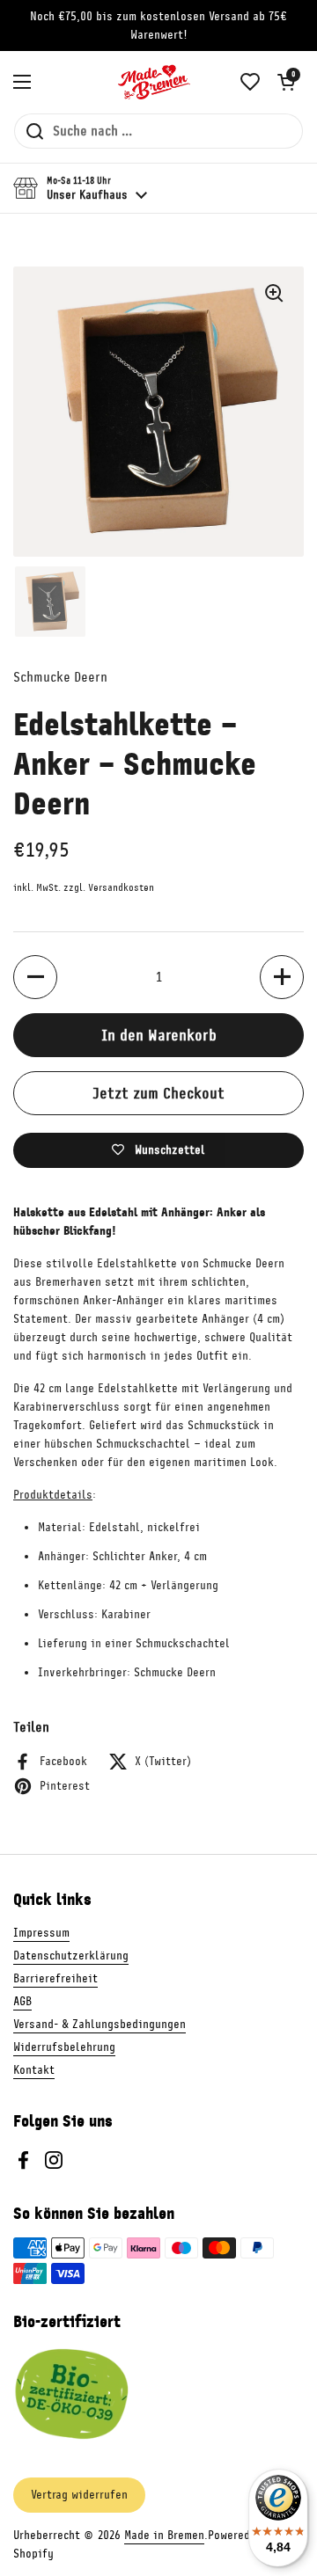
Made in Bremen (164, 2535)
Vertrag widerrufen (79, 2495)
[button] (286, 82)
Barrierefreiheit (55, 1978)
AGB (22, 2001)
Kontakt (34, 2070)
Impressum (41, 1933)
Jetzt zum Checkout (158, 1093)
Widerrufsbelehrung (64, 2047)
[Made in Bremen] (154, 82)
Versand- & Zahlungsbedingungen (100, 2024)
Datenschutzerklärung (71, 1956)
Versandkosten (121, 888)
